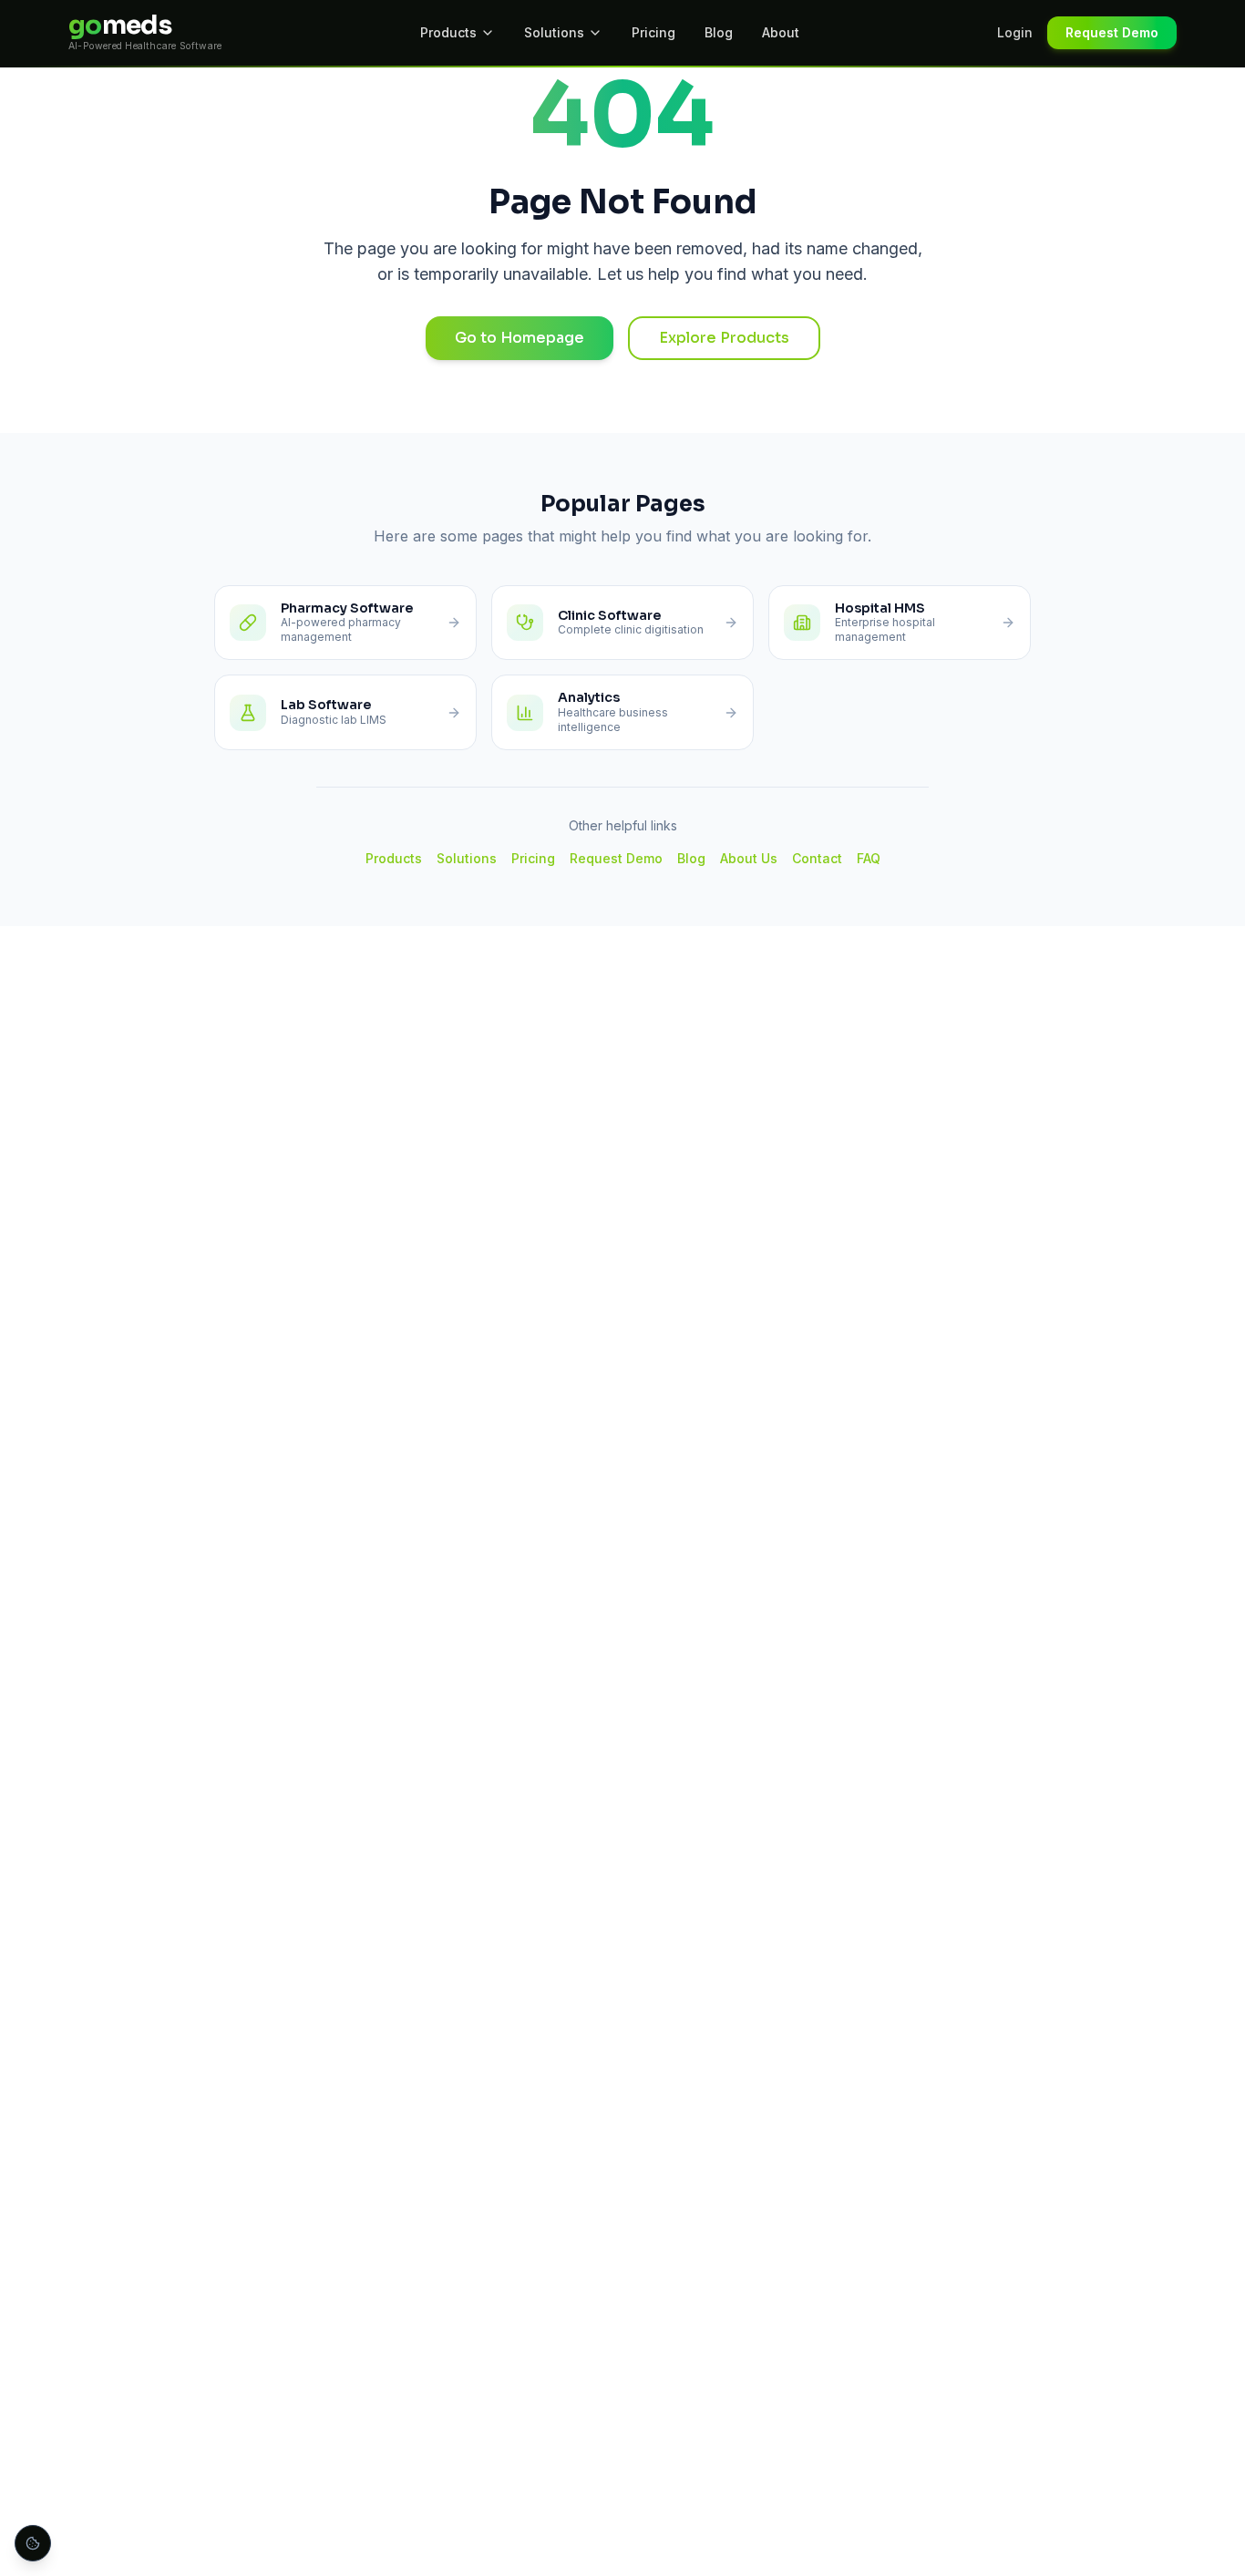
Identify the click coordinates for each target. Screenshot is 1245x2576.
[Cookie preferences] (33, 2543)
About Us (749, 858)
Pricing (653, 32)
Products (448, 32)
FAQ (869, 858)
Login (1015, 32)
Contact (817, 858)
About (781, 32)
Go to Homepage (520, 338)
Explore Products (724, 338)
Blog (719, 32)
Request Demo (1112, 32)
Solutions (554, 32)
